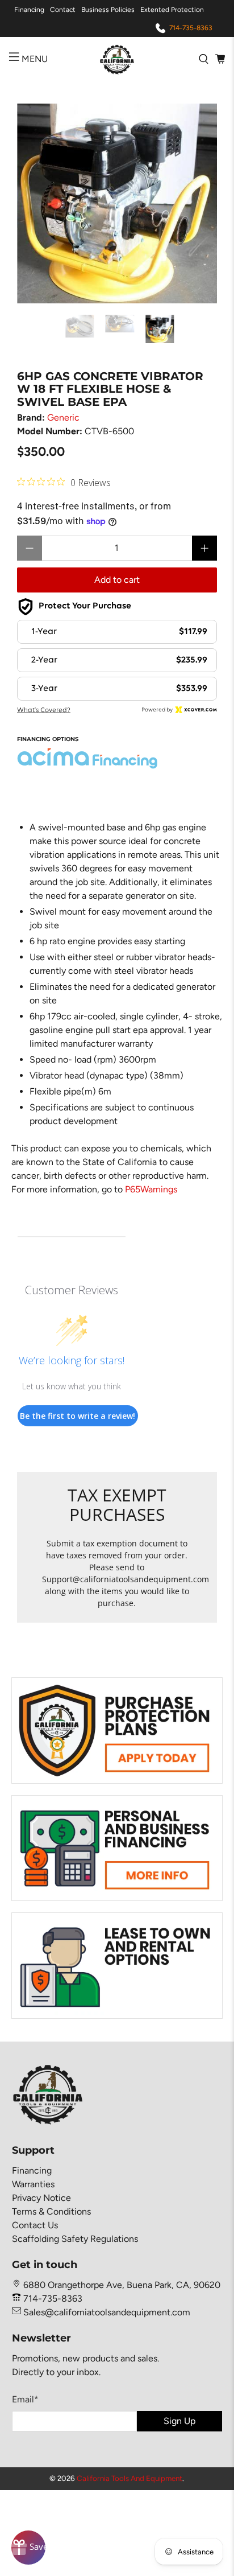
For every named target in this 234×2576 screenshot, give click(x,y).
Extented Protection (172, 10)
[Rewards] (28, 2548)
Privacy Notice (41, 2198)
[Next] (199, 203)
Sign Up (179, 2421)
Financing (29, 10)
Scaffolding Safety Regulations (75, 2239)
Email (25, 2399)
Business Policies (108, 10)
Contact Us (35, 2225)
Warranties (33, 2184)
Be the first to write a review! (78, 1416)
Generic (63, 417)
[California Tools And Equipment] (117, 59)
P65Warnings (151, 1189)
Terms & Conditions (51, 2211)
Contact (63, 10)
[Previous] (35, 203)
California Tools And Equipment (129, 2478)
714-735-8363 (191, 28)
